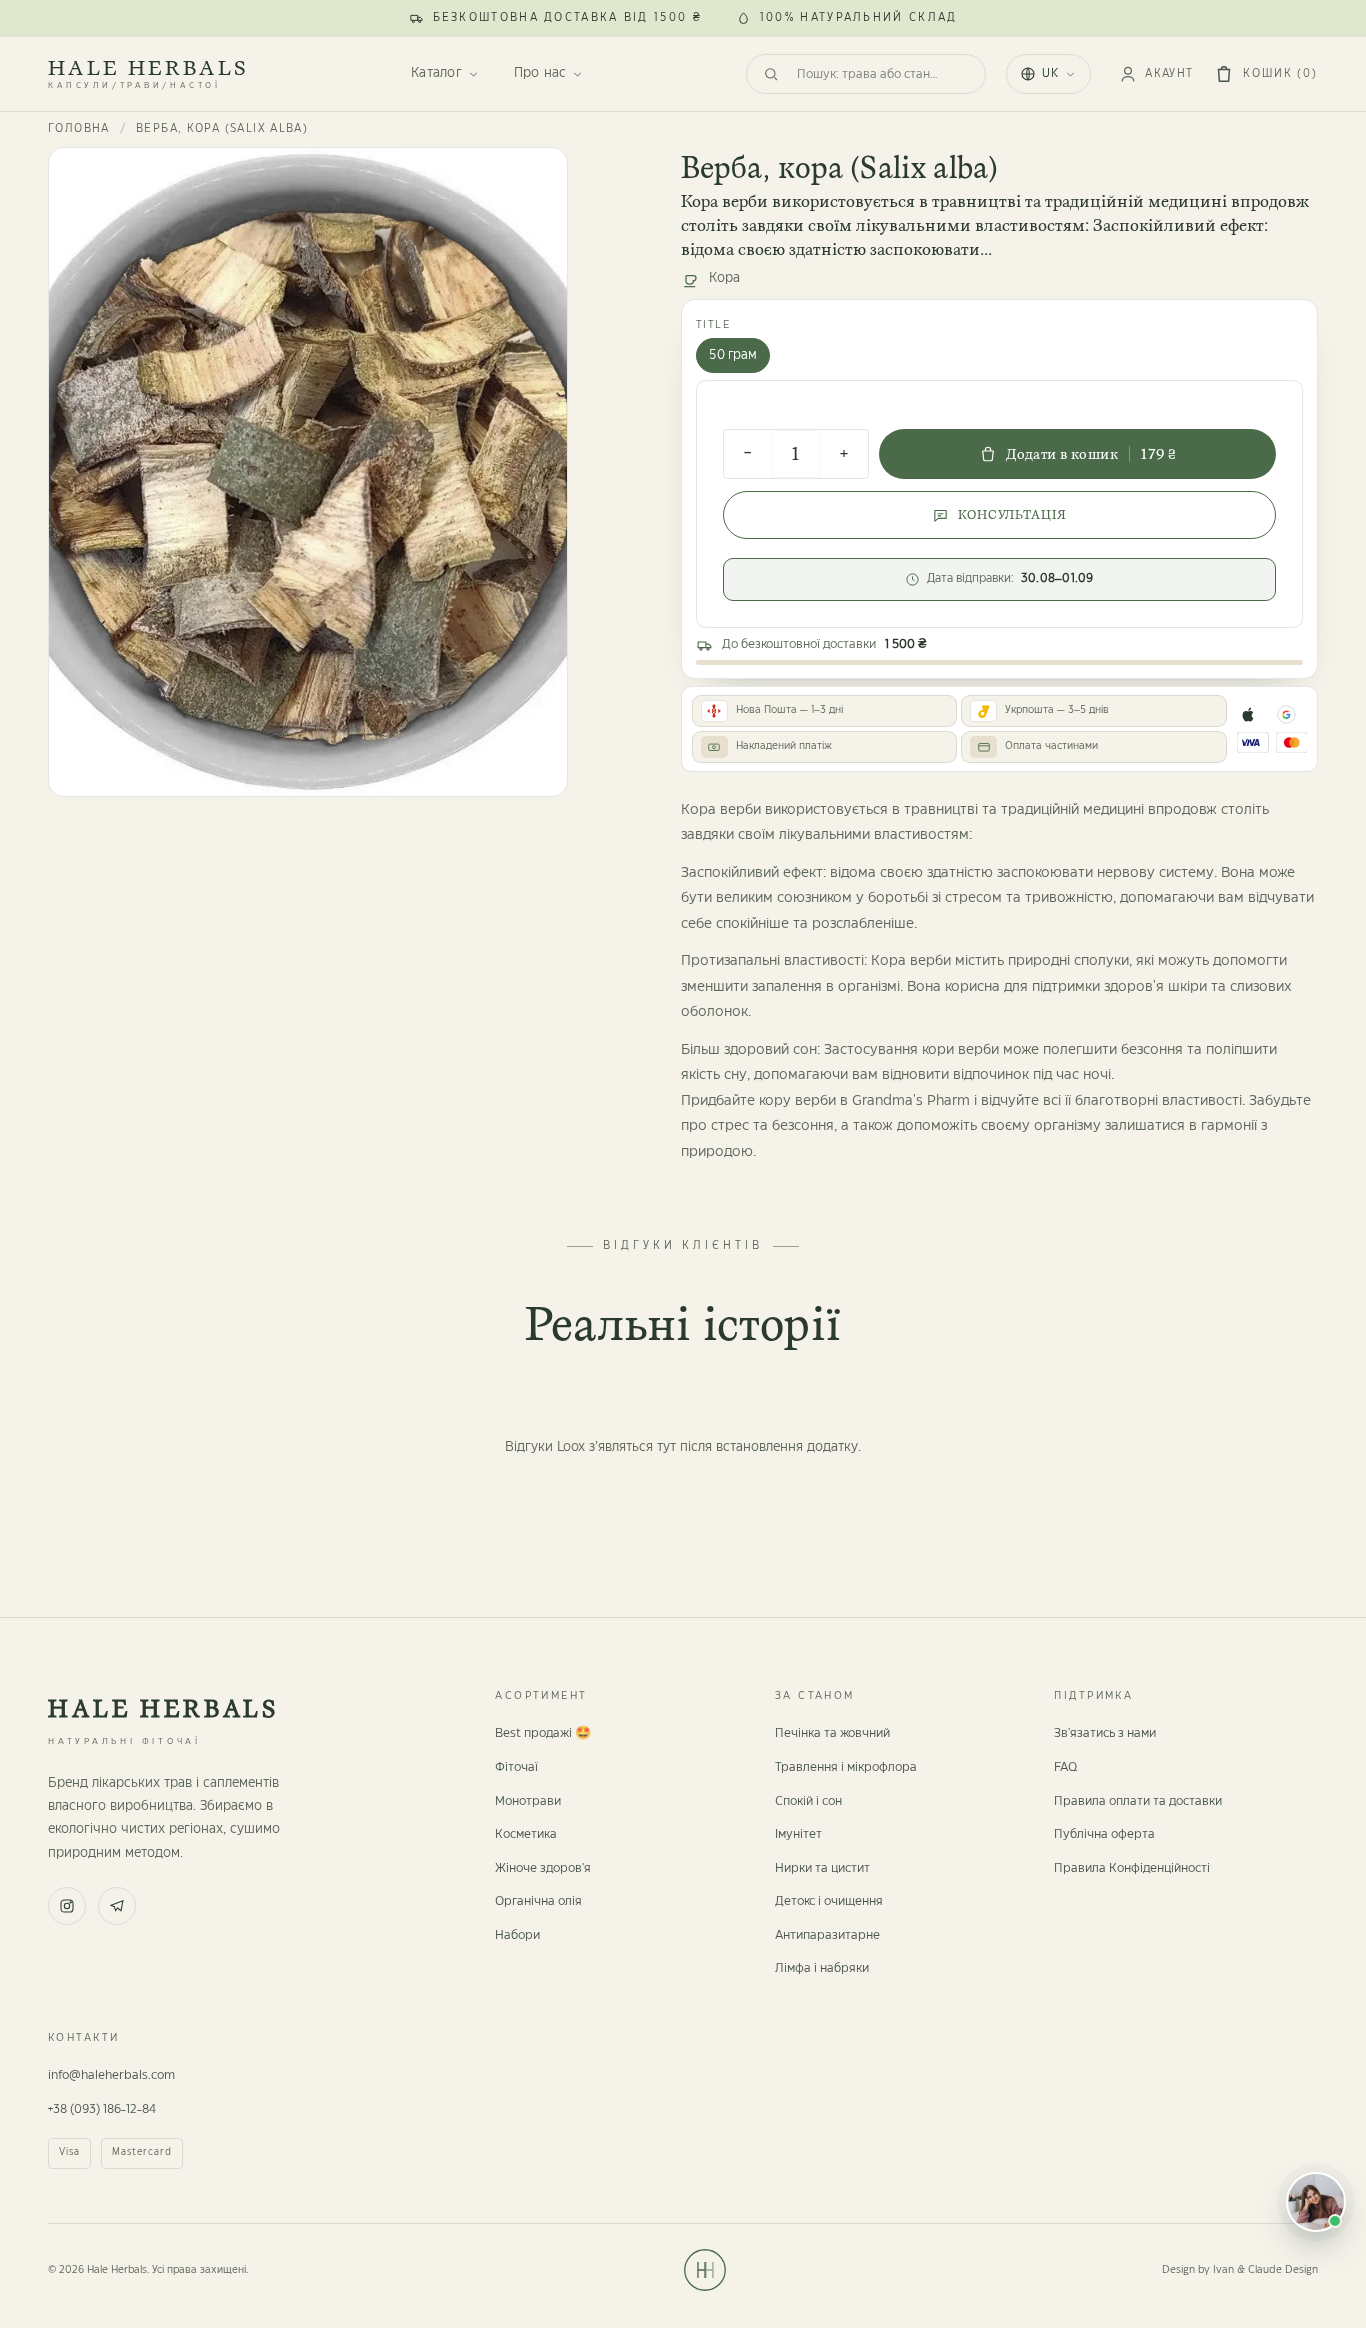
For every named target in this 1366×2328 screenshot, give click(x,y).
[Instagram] (67, 1906)
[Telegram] (117, 1906)
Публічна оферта (1104, 1834)
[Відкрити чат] (1316, 2202)
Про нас (540, 73)
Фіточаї (516, 1767)
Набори (517, 1935)
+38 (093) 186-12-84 (102, 2109)
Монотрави (528, 1801)
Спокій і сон (808, 1801)
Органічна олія (538, 1901)
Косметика (526, 1834)
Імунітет (798, 1834)
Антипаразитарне (827, 1935)
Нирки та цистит (822, 1868)
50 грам (733, 355)
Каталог (436, 73)
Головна (79, 129)
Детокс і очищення (829, 1901)
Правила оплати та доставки (1138, 1801)
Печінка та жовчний (832, 1733)
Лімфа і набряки (822, 1968)
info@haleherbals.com (111, 2075)
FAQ (1065, 1767)
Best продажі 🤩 (543, 1733)
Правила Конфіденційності (1132, 1868)
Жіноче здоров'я (543, 1868)
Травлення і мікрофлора (846, 1767)
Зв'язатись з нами (1105, 1733)
